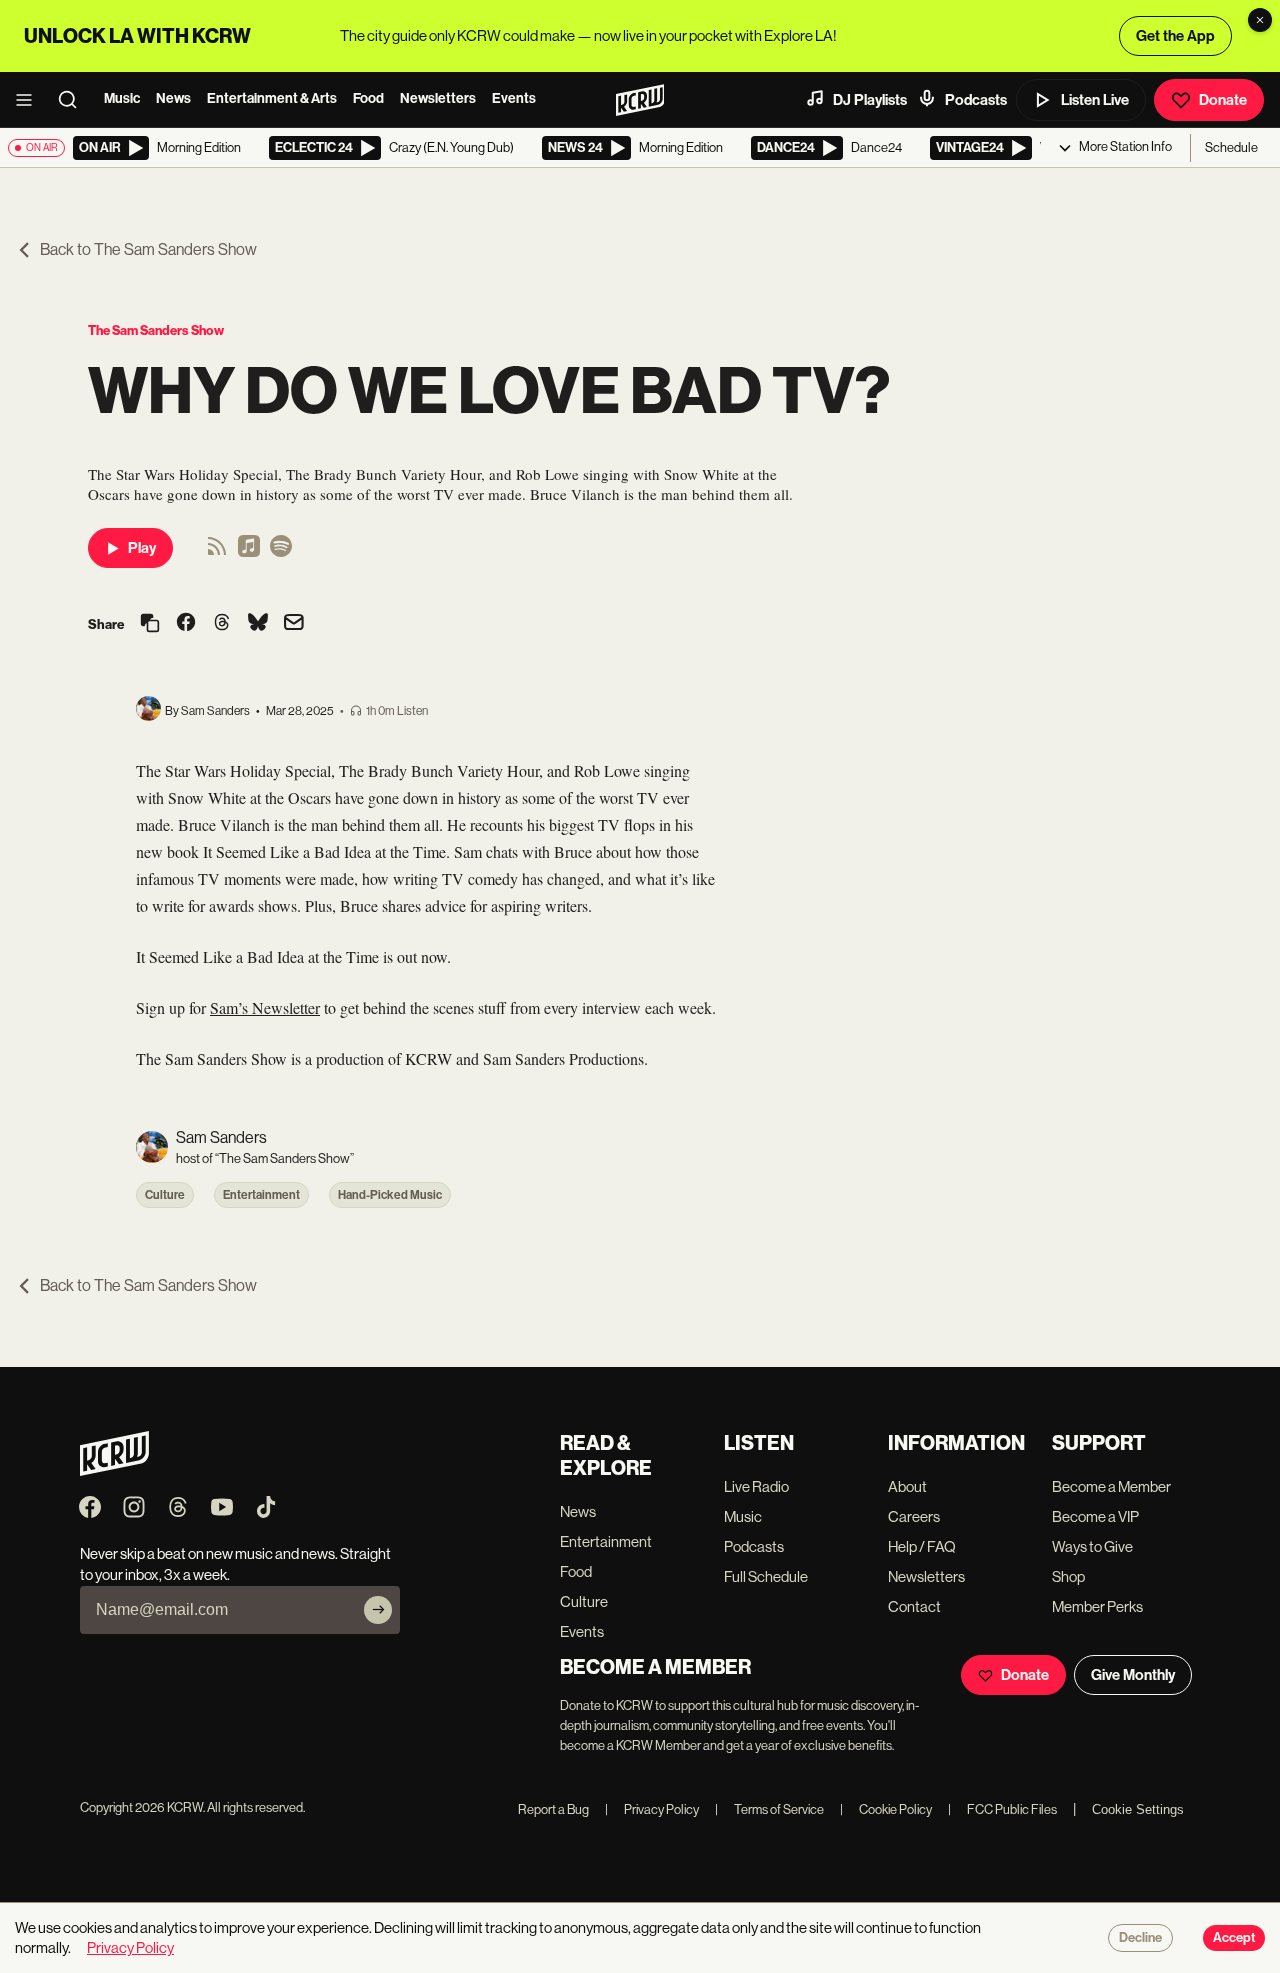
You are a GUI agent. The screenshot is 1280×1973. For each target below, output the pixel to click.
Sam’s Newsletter (265, 1007)
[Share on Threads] (222, 624)
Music (122, 98)
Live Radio (756, 1486)
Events (514, 98)
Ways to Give (1092, 1546)
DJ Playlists (870, 100)
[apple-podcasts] (249, 552)
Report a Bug (553, 1809)
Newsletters (438, 98)
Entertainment (261, 1195)
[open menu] (30, 100)
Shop (1068, 1576)
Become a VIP (1095, 1516)
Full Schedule (766, 1576)
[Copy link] (150, 624)
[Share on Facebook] (186, 624)
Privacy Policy (652, 1809)
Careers (914, 1516)
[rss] (217, 552)
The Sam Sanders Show (156, 330)
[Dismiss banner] (1260, 20)
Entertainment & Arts (272, 98)
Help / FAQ (922, 1546)
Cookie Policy (886, 1809)
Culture (165, 1195)
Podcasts (976, 100)
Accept (1234, 1938)
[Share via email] (294, 624)
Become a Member (1111, 1486)
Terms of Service (769, 1809)
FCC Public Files (1002, 1809)
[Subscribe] (378, 1610)
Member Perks (1097, 1606)
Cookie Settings (1138, 1809)
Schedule (1231, 147)
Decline (1140, 1938)
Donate (1223, 100)
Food (368, 98)
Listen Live (1095, 100)
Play (142, 548)
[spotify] (281, 552)
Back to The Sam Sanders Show (148, 249)
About (907, 1486)
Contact (914, 1606)
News (173, 98)
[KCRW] (114, 1470)
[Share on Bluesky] (258, 624)
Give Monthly (1133, 1675)
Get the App (1175, 36)
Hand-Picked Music (390, 1195)
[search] (74, 100)
